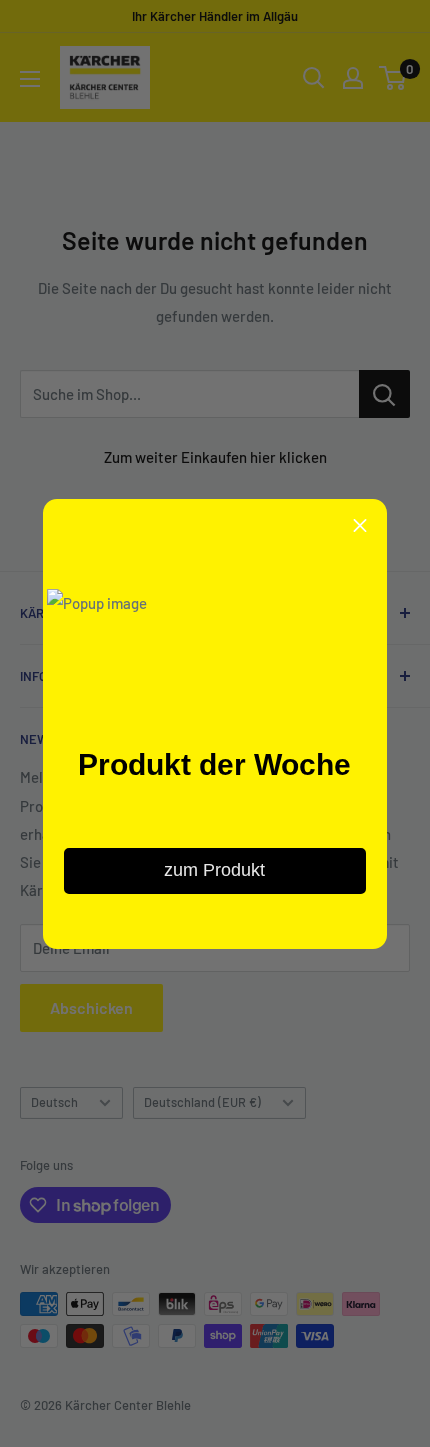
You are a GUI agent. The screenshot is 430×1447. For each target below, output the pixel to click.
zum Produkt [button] (214, 870)
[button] (360, 526)
